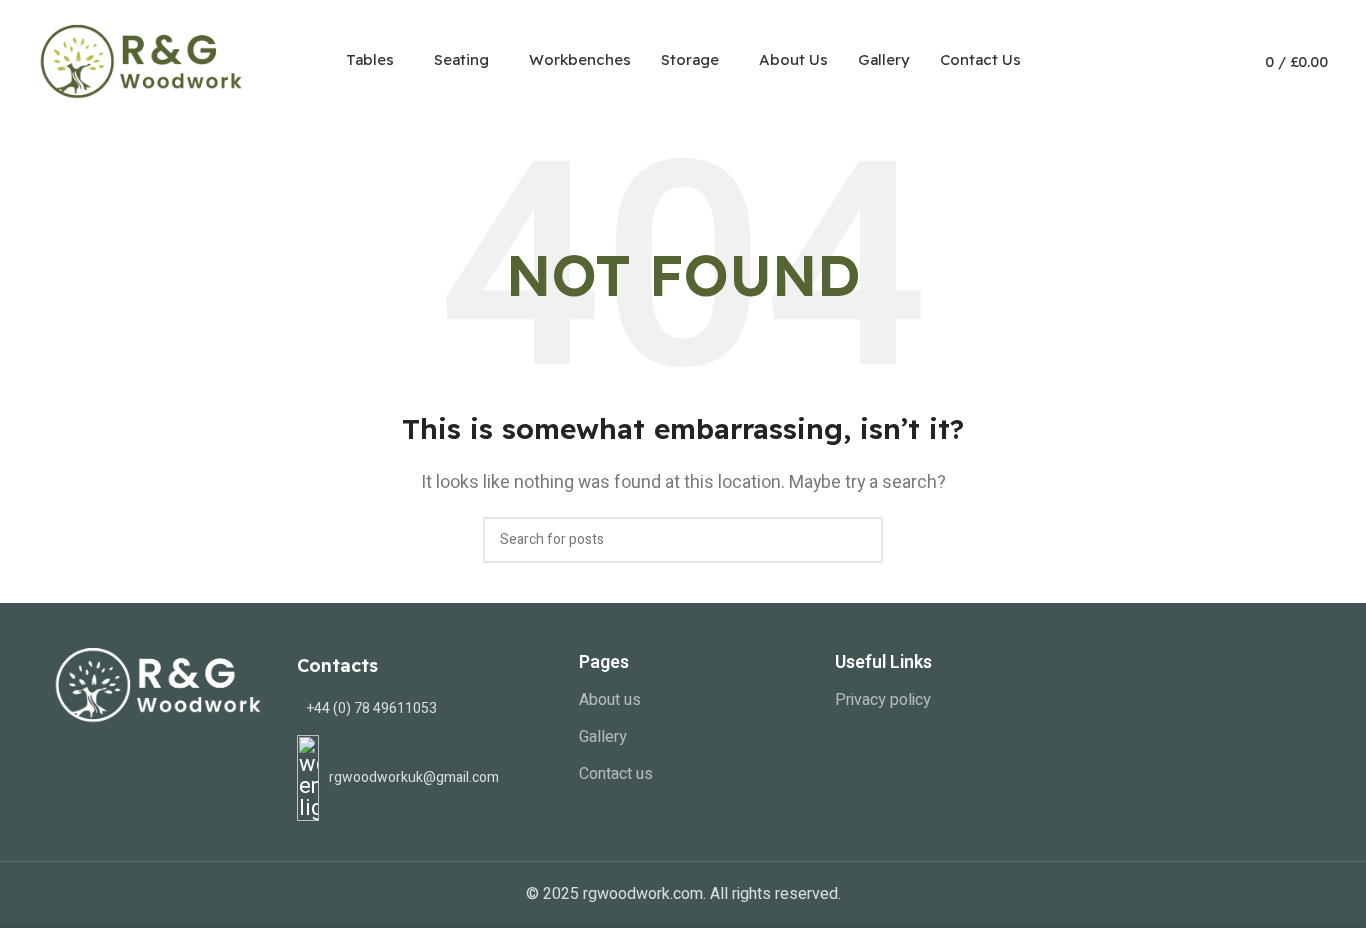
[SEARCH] (860, 540)
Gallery (603, 737)
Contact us (616, 774)
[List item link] (423, 709)
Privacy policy (883, 700)
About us (610, 700)
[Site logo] (143, 59)
